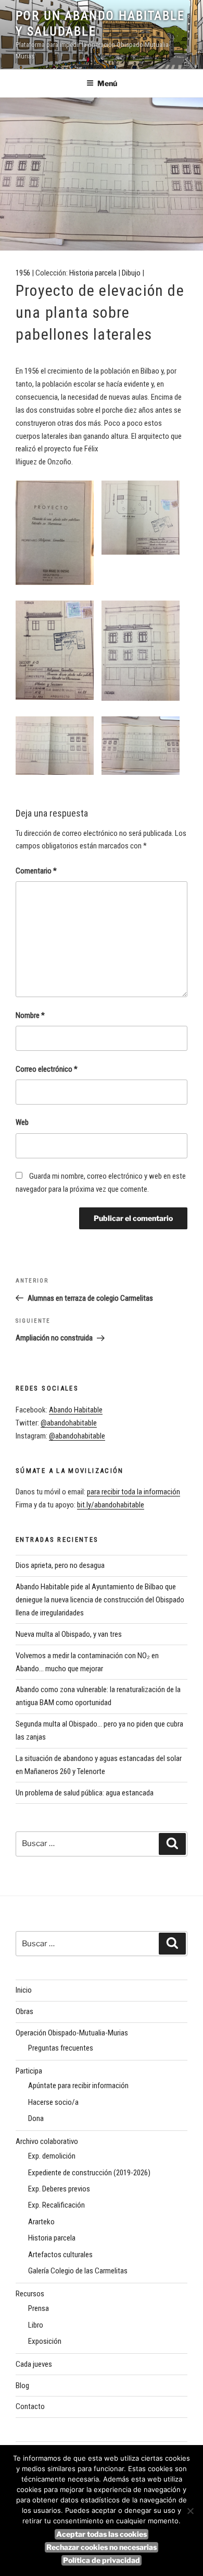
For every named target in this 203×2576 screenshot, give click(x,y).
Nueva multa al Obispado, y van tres (69, 1634)
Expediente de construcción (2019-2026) (89, 2173)
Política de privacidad (102, 2560)
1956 (23, 273)
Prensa (39, 2308)
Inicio (24, 1990)
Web (22, 1122)
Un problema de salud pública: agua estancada (85, 1793)
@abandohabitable (69, 1423)
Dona (36, 2118)
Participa (29, 2071)
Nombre (30, 1015)
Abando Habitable (76, 1410)
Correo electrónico (47, 1069)
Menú (107, 83)
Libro (36, 2325)
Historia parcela (93, 273)
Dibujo (131, 273)
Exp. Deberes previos (59, 2189)
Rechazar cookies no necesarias (102, 2547)
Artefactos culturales (60, 2255)
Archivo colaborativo (47, 2141)
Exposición (45, 2341)
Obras (24, 2011)
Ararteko (41, 2222)
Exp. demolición (52, 2156)
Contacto (30, 2406)
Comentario (36, 871)
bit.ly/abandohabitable (111, 1505)
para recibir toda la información (134, 1492)
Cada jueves (34, 2364)
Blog (22, 2386)
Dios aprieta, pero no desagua (60, 1565)
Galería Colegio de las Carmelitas (78, 2271)
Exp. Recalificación (56, 2205)
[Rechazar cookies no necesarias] (190, 2511)
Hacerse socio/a (53, 2102)
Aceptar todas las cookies (102, 2534)
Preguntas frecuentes (61, 2048)
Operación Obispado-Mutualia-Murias (72, 2033)
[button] (59, 535)
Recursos (30, 2294)
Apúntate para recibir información (78, 2086)
